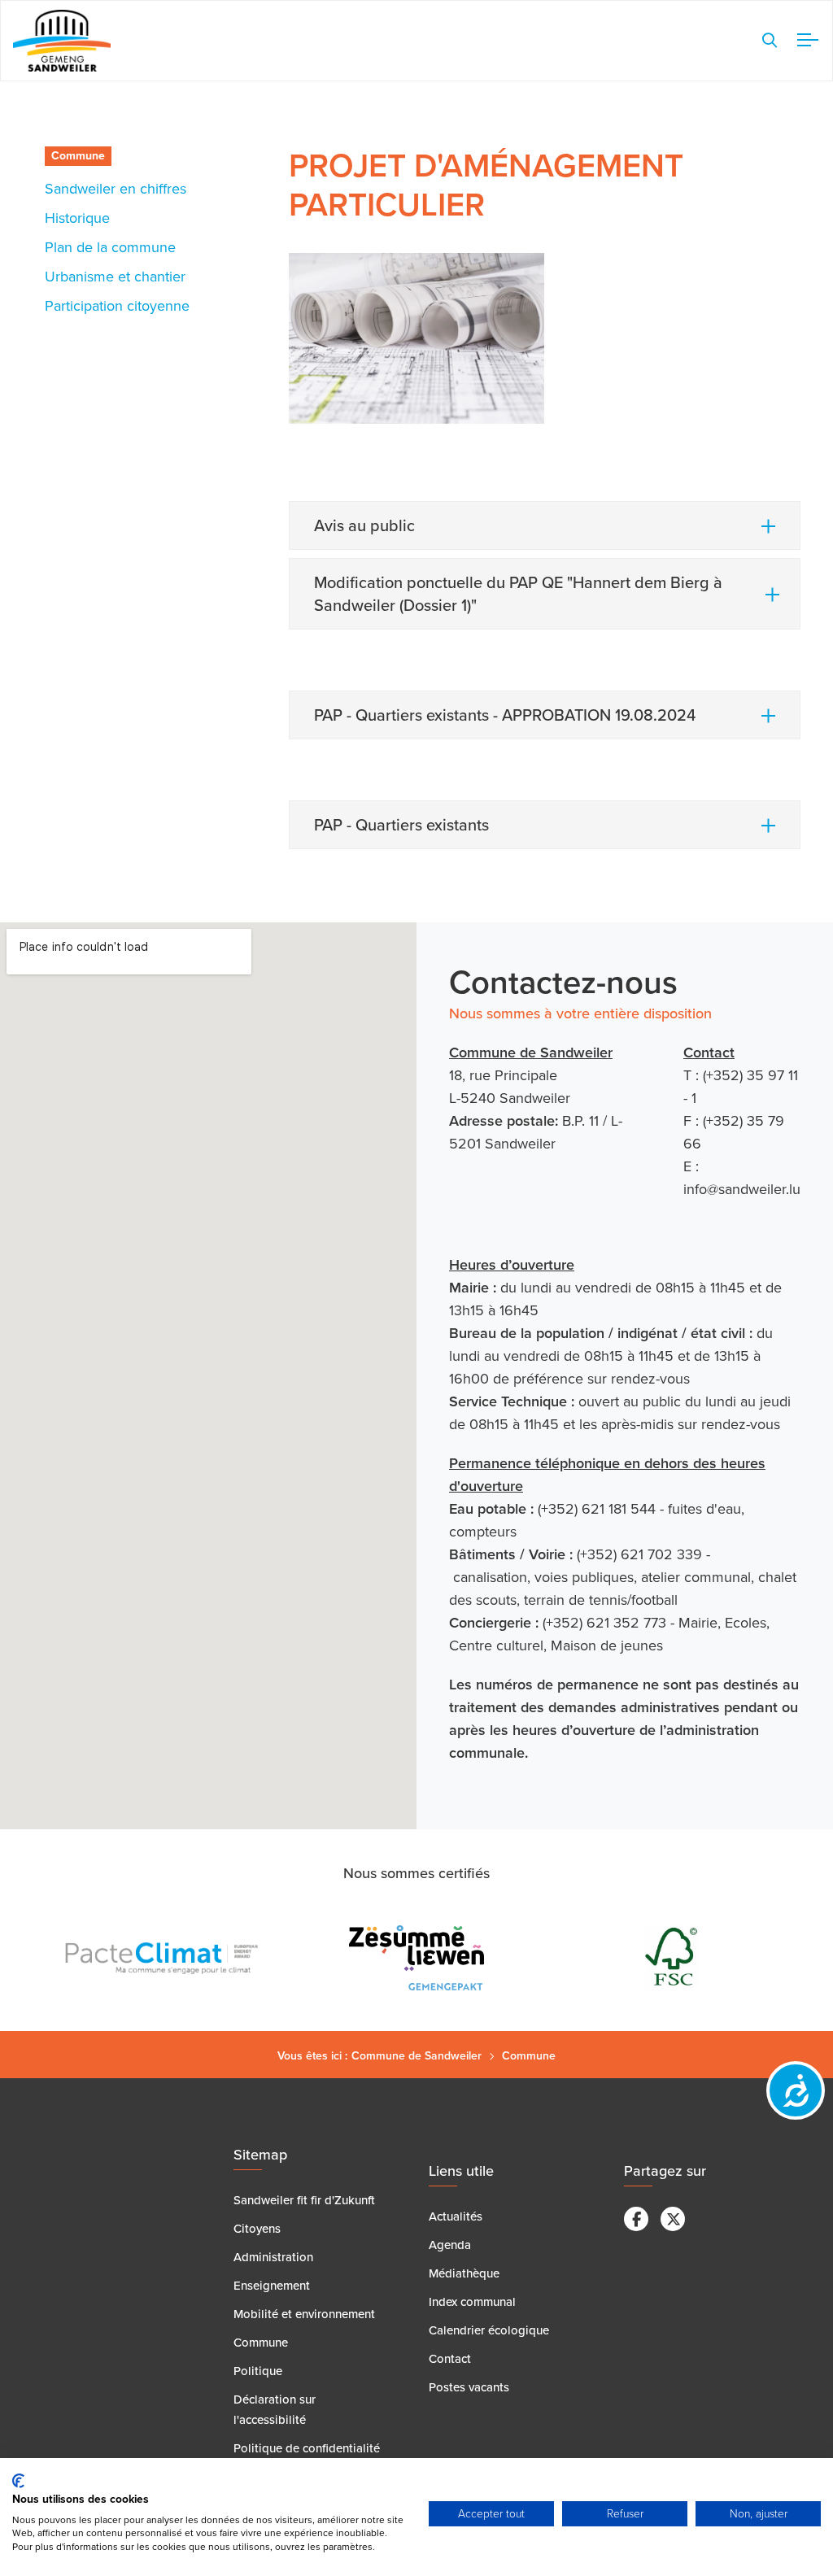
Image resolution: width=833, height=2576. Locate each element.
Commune (78, 156)
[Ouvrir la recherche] (770, 41)
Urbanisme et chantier (115, 277)
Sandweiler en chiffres (116, 189)
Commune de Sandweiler (416, 2056)
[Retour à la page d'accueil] (62, 41)
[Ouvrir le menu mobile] (805, 41)
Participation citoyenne (117, 306)
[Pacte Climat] (157, 1958)
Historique (77, 218)
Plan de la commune (110, 247)
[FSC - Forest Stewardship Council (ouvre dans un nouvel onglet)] (666, 1958)
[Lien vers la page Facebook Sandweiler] (636, 2219)
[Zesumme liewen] (411, 1958)
